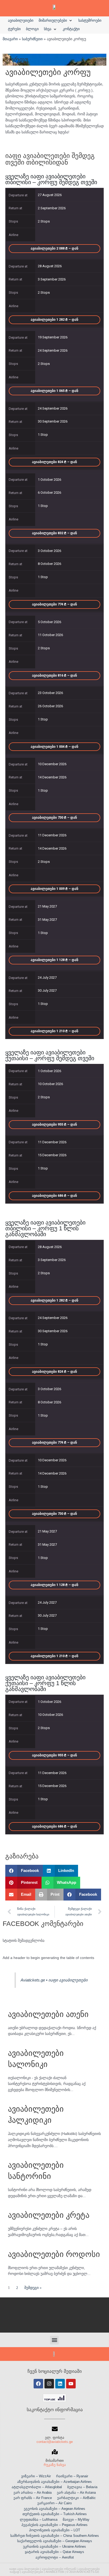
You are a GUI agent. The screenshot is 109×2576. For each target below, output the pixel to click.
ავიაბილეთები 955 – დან (54, 1124)
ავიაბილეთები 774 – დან (54, 604)
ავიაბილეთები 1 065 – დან (54, 391)
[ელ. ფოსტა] (55, 2429)
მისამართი (55, 2461)
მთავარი (10, 39)
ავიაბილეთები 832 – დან (54, 533)
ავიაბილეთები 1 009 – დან (54, 889)
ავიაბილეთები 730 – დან (54, 817)
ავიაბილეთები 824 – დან (54, 462)
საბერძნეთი (32, 39)
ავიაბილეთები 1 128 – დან (54, 960)
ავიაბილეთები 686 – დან (54, 1196)
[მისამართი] (55, 2452)
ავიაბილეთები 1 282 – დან (54, 319)
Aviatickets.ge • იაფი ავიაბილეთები (54, 1980)
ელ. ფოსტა (55, 2437)
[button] (56, 21)
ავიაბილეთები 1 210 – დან (54, 1031)
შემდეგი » (33, 2288)
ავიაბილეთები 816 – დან (54, 675)
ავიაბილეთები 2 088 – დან (54, 248)
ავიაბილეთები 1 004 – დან (54, 747)
